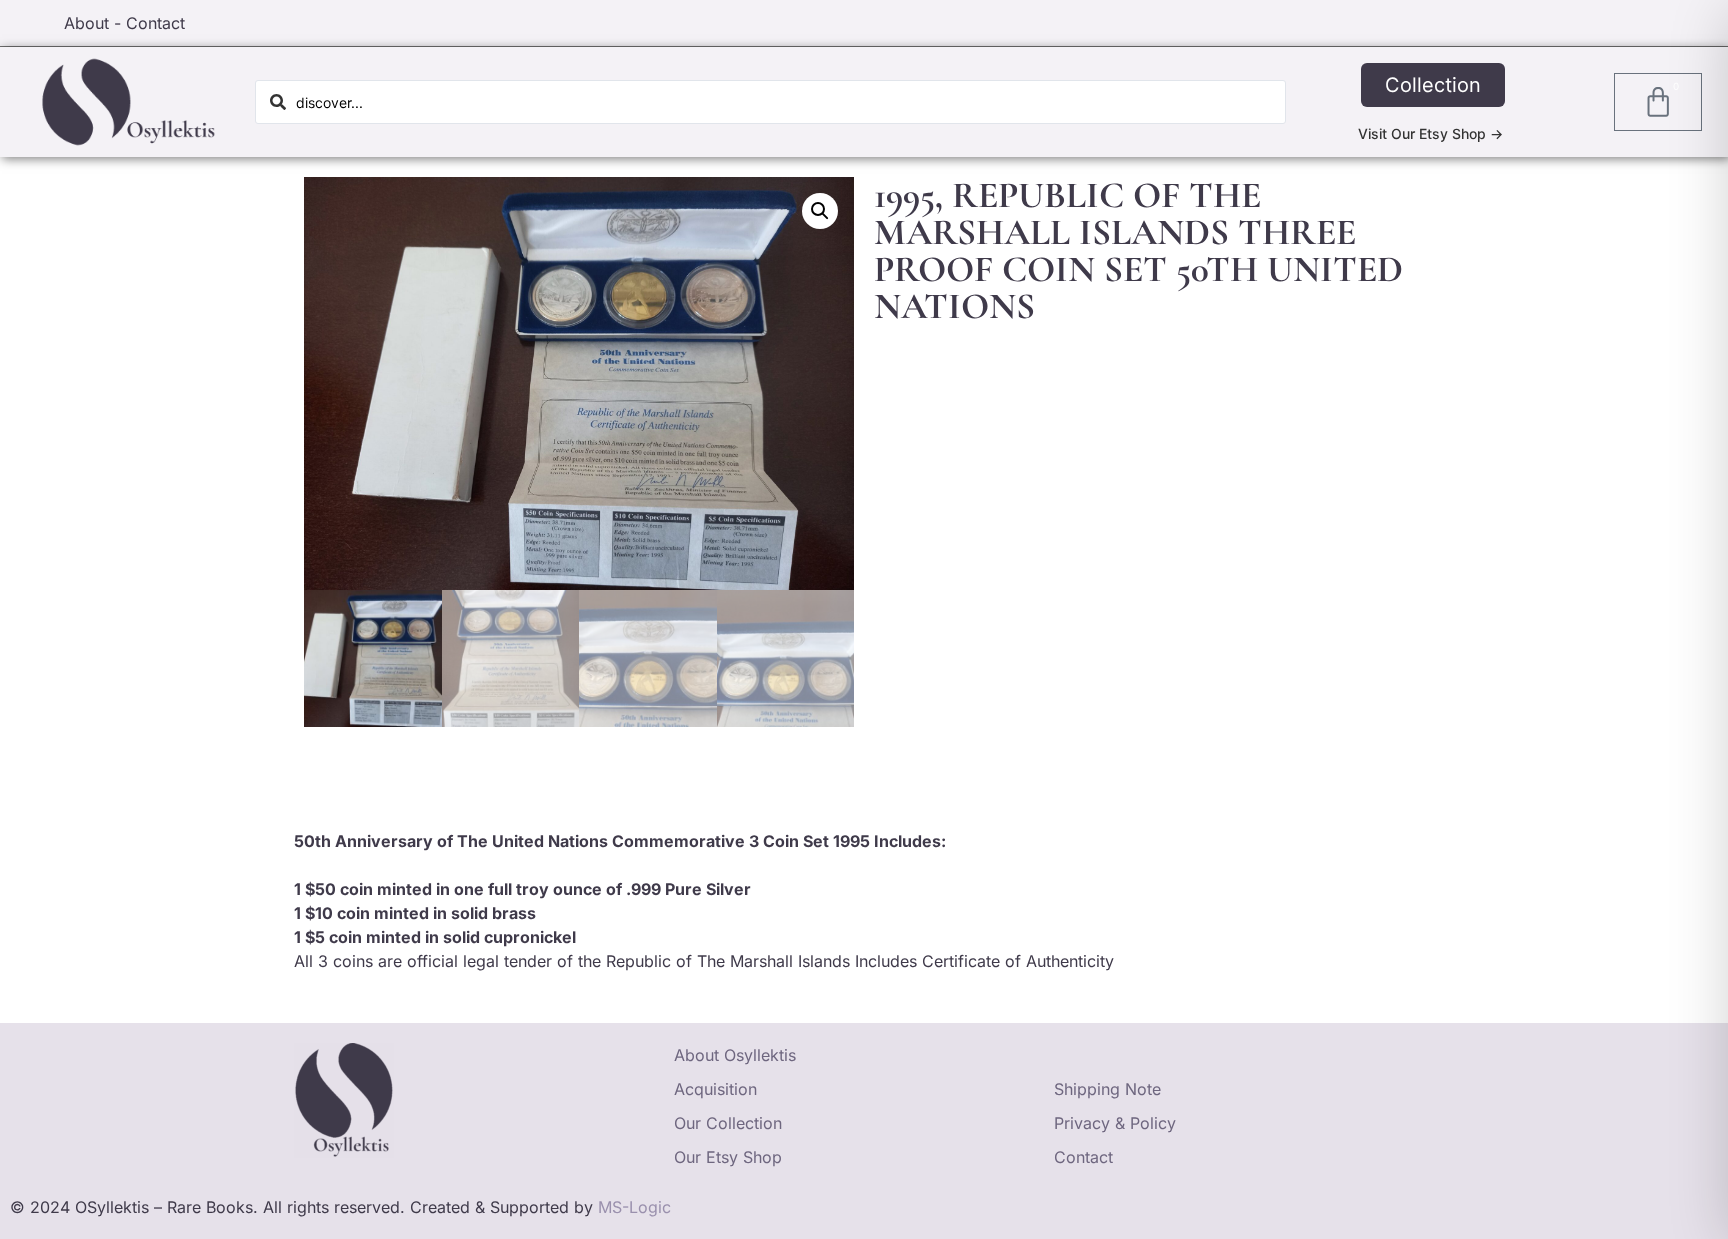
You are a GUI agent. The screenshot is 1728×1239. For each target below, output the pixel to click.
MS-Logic (634, 1207)
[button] (820, 211)
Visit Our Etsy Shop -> (1430, 133)
